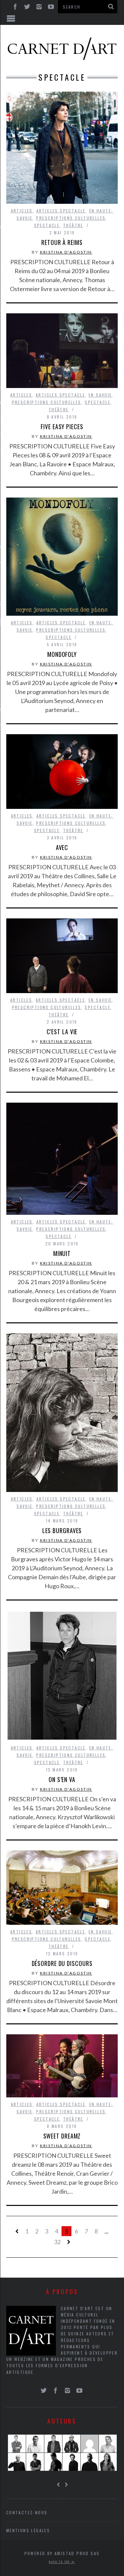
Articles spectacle (61, 211)
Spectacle (47, 225)
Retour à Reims (62, 242)
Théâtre (73, 225)
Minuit (62, 1253)
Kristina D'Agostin (66, 252)
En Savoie (100, 395)
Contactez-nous (27, 2512)
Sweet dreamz (62, 2136)
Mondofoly (62, 654)
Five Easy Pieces (62, 427)
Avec (62, 847)
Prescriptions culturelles (71, 218)
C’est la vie (62, 1032)
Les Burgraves (62, 1530)
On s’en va (62, 1779)
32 (57, 2242)
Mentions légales (28, 2530)
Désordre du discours (62, 1963)
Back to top (60, 2562)
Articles (22, 211)
